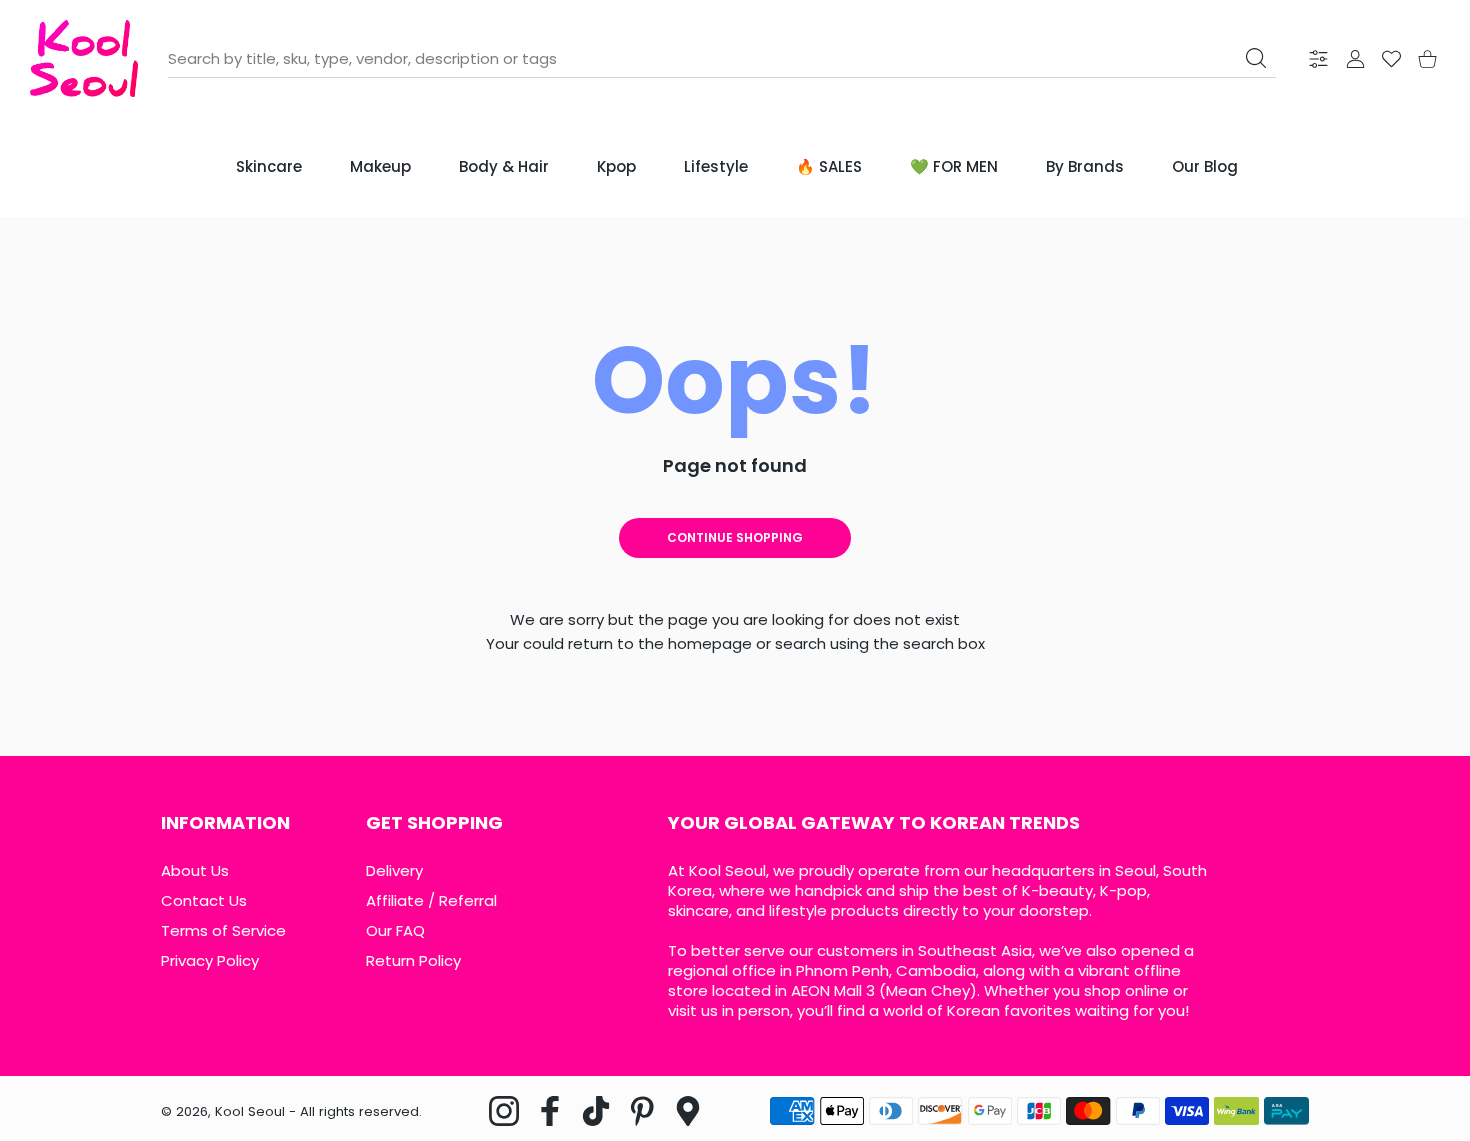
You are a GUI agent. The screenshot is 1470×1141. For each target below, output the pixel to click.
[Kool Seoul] (84, 58)
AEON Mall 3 (833, 990)
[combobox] (722, 59)
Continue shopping (735, 537)
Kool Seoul (250, 1111)
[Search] (1256, 58)
